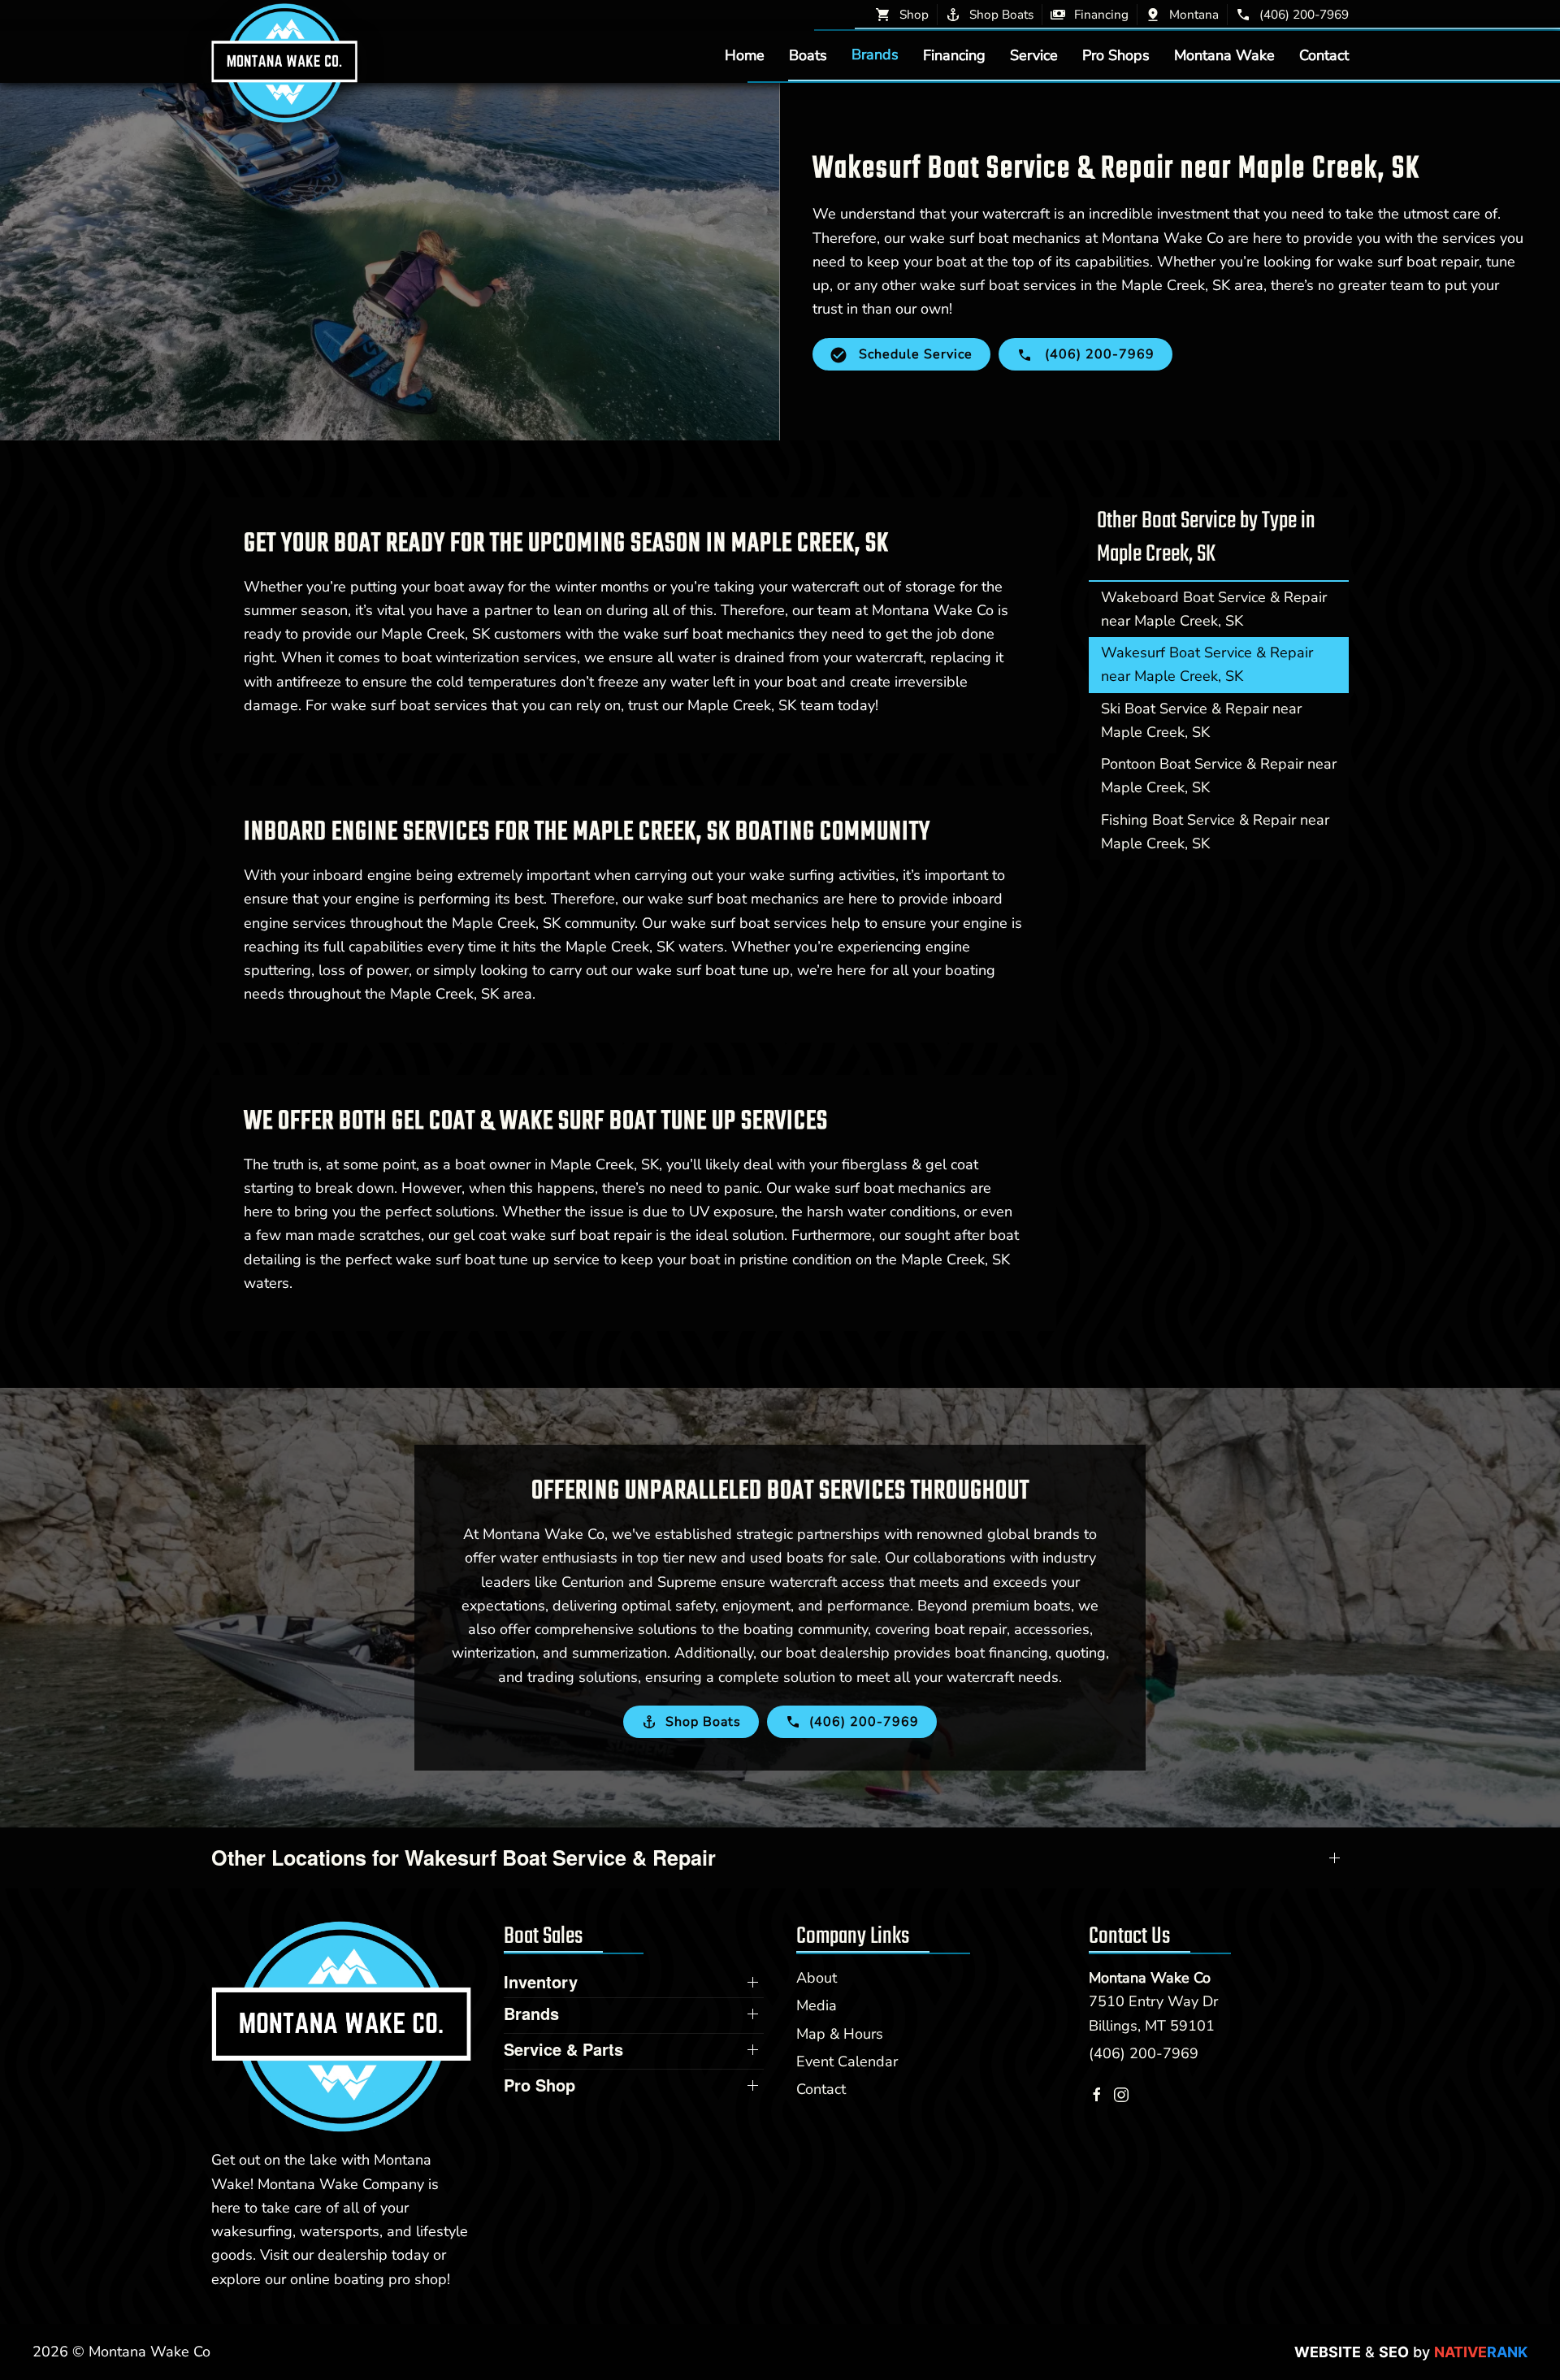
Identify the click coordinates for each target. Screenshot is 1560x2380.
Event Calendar (847, 2061)
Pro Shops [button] (1116, 54)
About (817, 1978)
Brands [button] (875, 54)
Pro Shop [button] (539, 2085)
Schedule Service (914, 354)
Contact (1324, 54)
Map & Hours (840, 2034)
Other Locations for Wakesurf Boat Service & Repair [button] (464, 1858)
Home (745, 54)
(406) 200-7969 (1144, 2053)
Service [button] (1034, 54)
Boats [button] (808, 54)
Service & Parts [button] (563, 2049)
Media (817, 2005)
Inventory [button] (541, 1982)
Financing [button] (954, 54)
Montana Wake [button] (1224, 54)
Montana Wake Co (1150, 1978)
